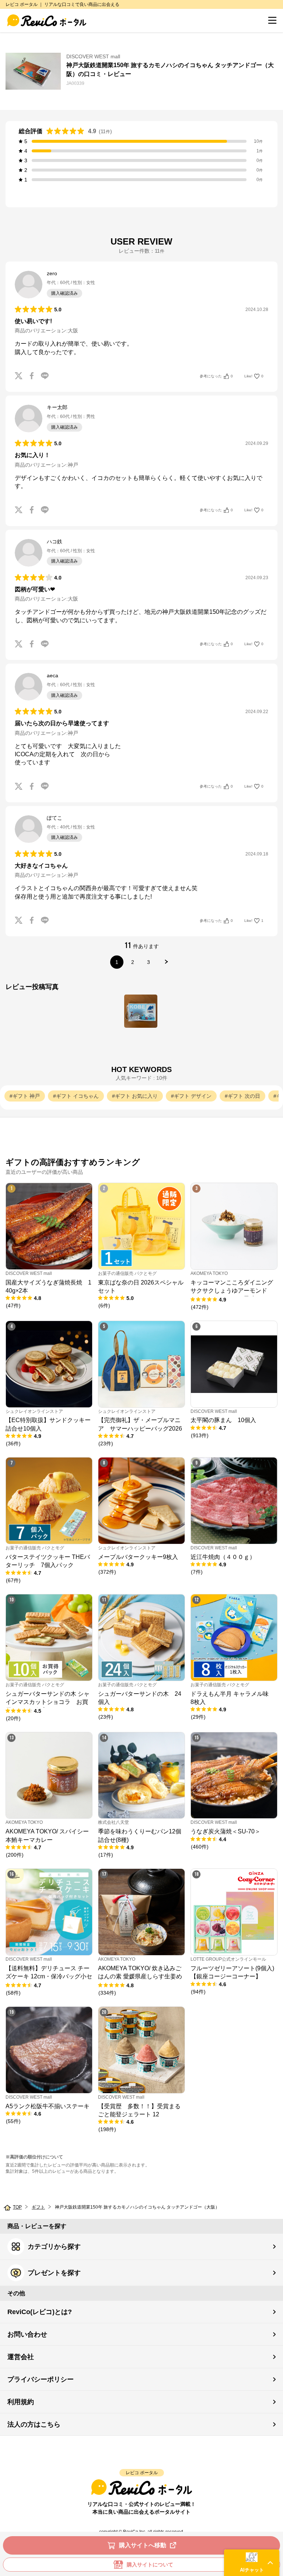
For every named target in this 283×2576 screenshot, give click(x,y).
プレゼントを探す (54, 2273)
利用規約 (21, 2402)
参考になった (216, 376)
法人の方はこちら (34, 2424)
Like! (254, 376)
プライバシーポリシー (41, 2379)
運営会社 (21, 2357)
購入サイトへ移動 (143, 2545)
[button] (252, 2563)
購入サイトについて (150, 2565)
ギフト (38, 2207)
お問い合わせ (27, 2334)
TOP (17, 2207)
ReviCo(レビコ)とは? (40, 2312)
